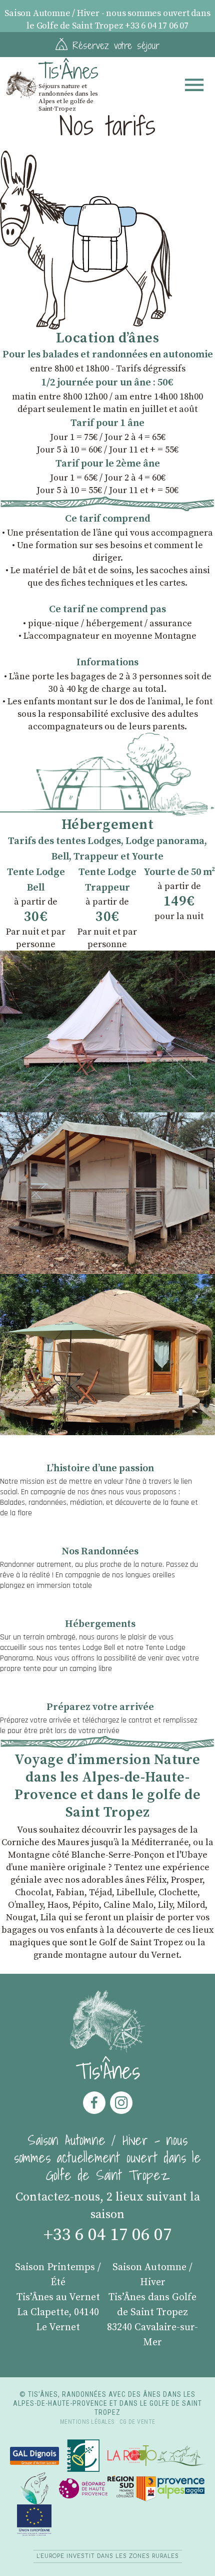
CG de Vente (137, 2422)
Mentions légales (87, 2422)
